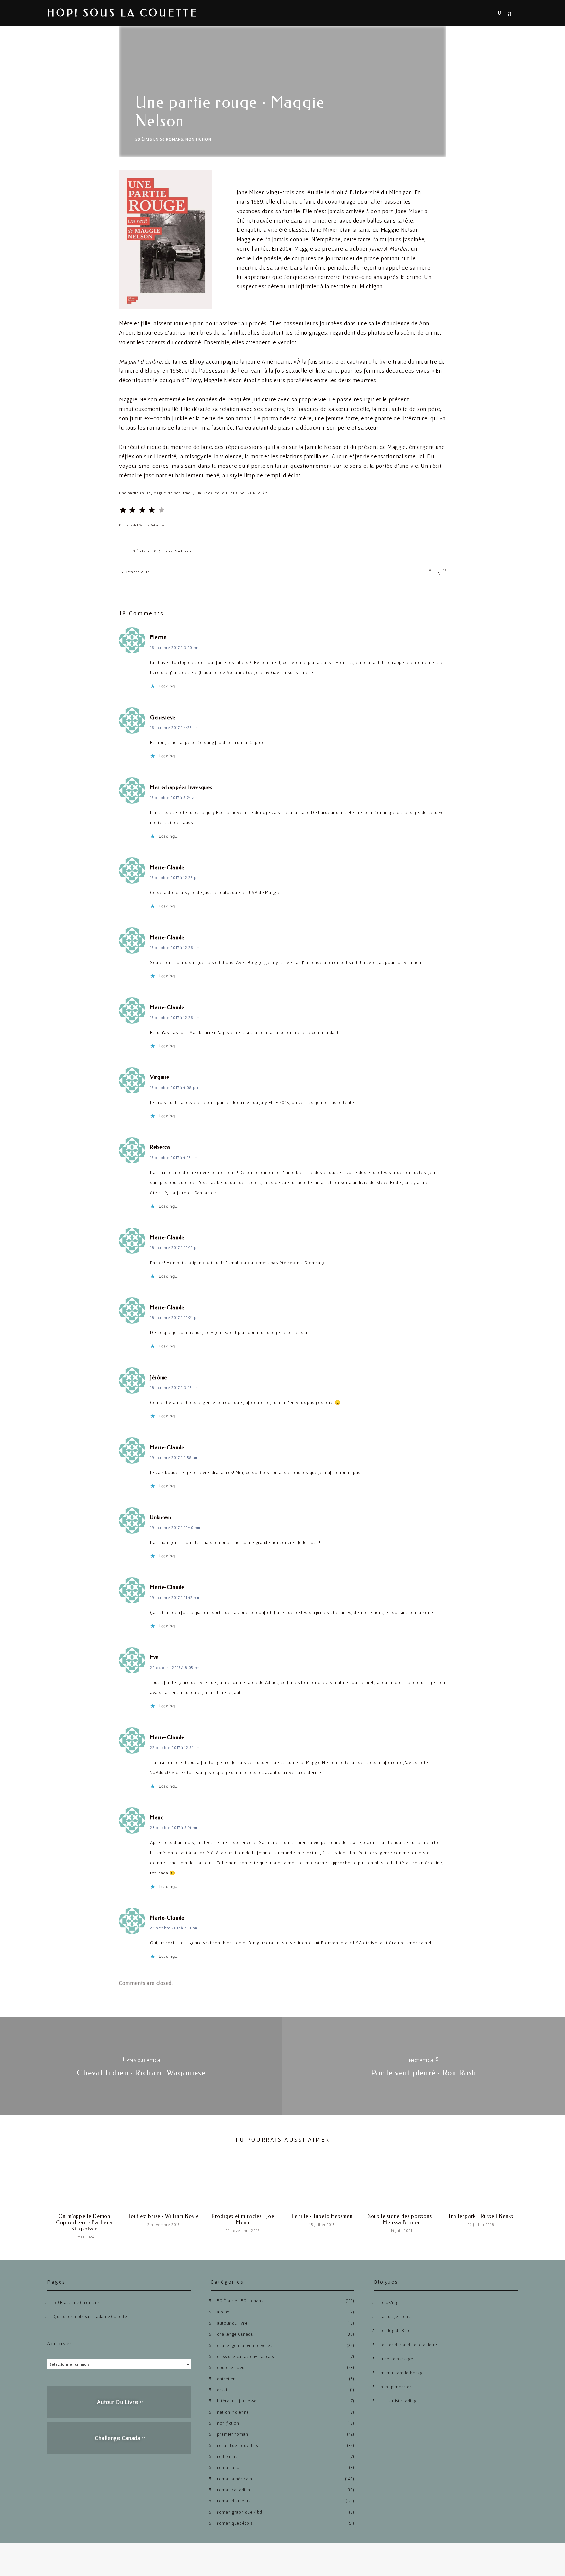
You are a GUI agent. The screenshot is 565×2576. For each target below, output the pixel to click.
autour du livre (232, 2323)
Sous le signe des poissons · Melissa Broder (402, 2219)
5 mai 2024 (84, 2237)
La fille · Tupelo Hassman (322, 2216)
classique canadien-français (245, 2356)
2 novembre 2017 (163, 2224)
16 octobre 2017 (134, 572)
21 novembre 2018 (243, 2231)
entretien (226, 2379)
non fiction (198, 139)
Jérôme (159, 1377)
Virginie (160, 1077)
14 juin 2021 (402, 2231)
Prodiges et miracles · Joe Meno (243, 2219)
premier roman (233, 2434)
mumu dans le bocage (403, 2373)
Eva (154, 1657)
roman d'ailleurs (234, 2501)
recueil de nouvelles (238, 2445)
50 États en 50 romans (159, 139)
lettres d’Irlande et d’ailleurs (409, 2345)
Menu (512, 13)
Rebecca (160, 1147)
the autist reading (398, 2401)
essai (222, 2390)
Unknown (161, 1517)
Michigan (183, 551)
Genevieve (163, 717)
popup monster (396, 2387)
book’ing (389, 2303)
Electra (159, 637)
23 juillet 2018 (481, 2224)
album (223, 2312)
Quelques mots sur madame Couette (90, 2317)
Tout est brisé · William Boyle (163, 2216)
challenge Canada (235, 2334)
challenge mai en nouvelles (245, 2345)
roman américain (235, 2479)
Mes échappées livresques (181, 787)
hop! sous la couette (123, 13)
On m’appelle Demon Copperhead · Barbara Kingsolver (84, 2222)
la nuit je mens (395, 2317)
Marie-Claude (167, 867)
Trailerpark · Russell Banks (481, 2216)
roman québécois (235, 2523)
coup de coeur (232, 2368)
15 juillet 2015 (322, 2224)
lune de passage (397, 2359)
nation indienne (233, 2412)
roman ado (228, 2468)
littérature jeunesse (237, 2401)
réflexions (227, 2457)
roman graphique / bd (240, 2512)
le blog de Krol (395, 2331)
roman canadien (234, 2490)
